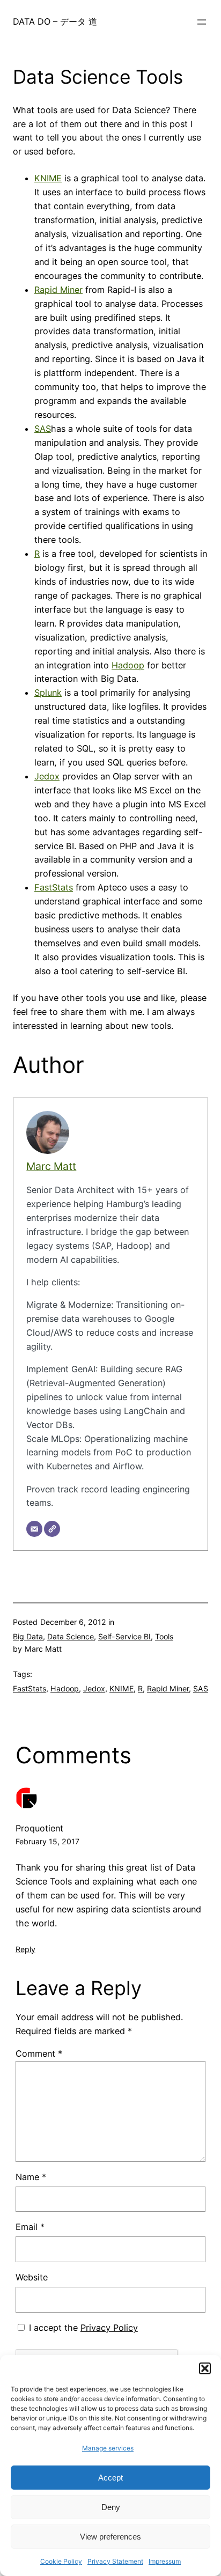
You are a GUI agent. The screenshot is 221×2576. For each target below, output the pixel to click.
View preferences (110, 2537)
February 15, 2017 (47, 1841)
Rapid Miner (58, 290)
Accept (110, 2478)
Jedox (47, 776)
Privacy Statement (115, 2561)
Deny (111, 2507)
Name (31, 2177)
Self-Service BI (124, 1636)
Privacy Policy (109, 2328)
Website (32, 2277)
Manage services (108, 2448)
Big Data (28, 1636)
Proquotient (39, 1828)
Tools (164, 1636)
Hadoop (128, 665)
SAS (43, 429)
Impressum (165, 2561)
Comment (39, 2054)
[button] (205, 2368)
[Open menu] (202, 22)
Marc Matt (51, 1166)
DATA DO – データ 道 (55, 21)
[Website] (52, 1529)
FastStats (54, 887)
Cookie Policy (61, 2561)
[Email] (34, 1529)
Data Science (71, 1636)
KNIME (48, 178)
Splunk (48, 693)
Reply (25, 1949)
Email (30, 2227)
